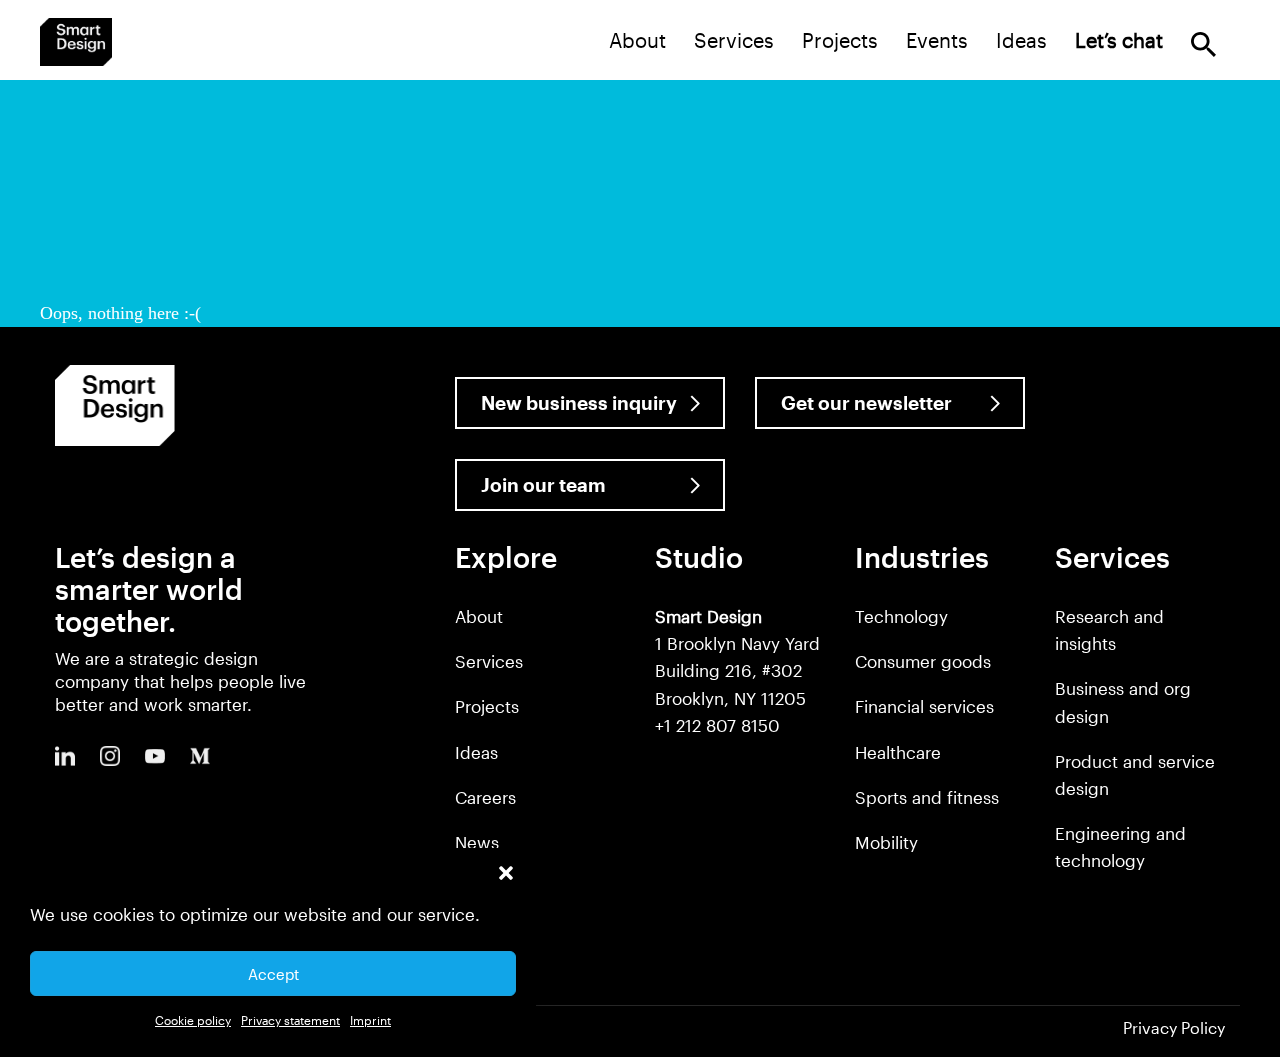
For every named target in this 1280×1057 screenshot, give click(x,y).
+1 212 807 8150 (717, 725)
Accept (273, 974)
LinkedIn (65, 756)
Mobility (886, 842)
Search (1203, 44)
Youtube (155, 756)
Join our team (543, 484)
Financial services (924, 706)
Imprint (370, 1020)
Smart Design (76, 42)
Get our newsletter (866, 402)
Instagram (110, 756)
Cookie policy (193, 1020)
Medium (200, 756)
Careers (485, 797)
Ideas (1021, 40)
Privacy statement (290, 1020)
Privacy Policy (1174, 1027)
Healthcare (898, 752)
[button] (506, 873)
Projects (840, 40)
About (637, 40)
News (477, 842)
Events (937, 40)
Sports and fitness (927, 797)
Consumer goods (923, 661)
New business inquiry (579, 402)
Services (734, 40)
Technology (901, 616)
